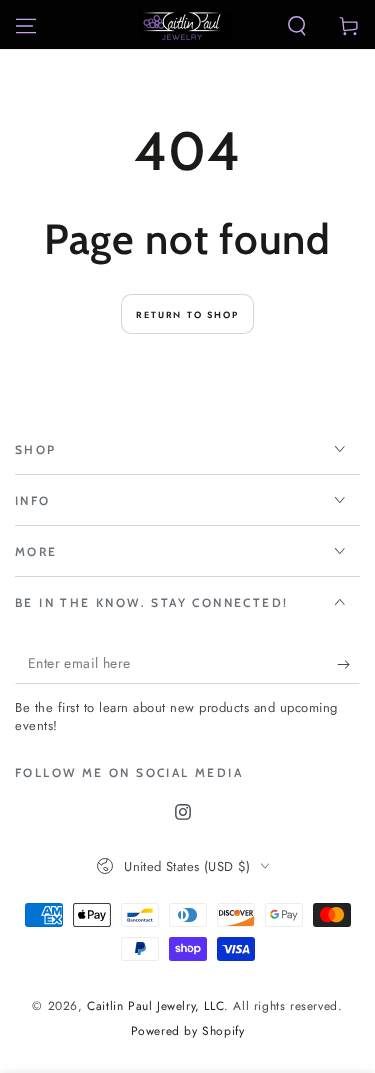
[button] (297, 26)
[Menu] (26, 26)
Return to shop (187, 314)
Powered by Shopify (188, 1031)
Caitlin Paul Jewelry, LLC (155, 1006)
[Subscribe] (348, 664)
